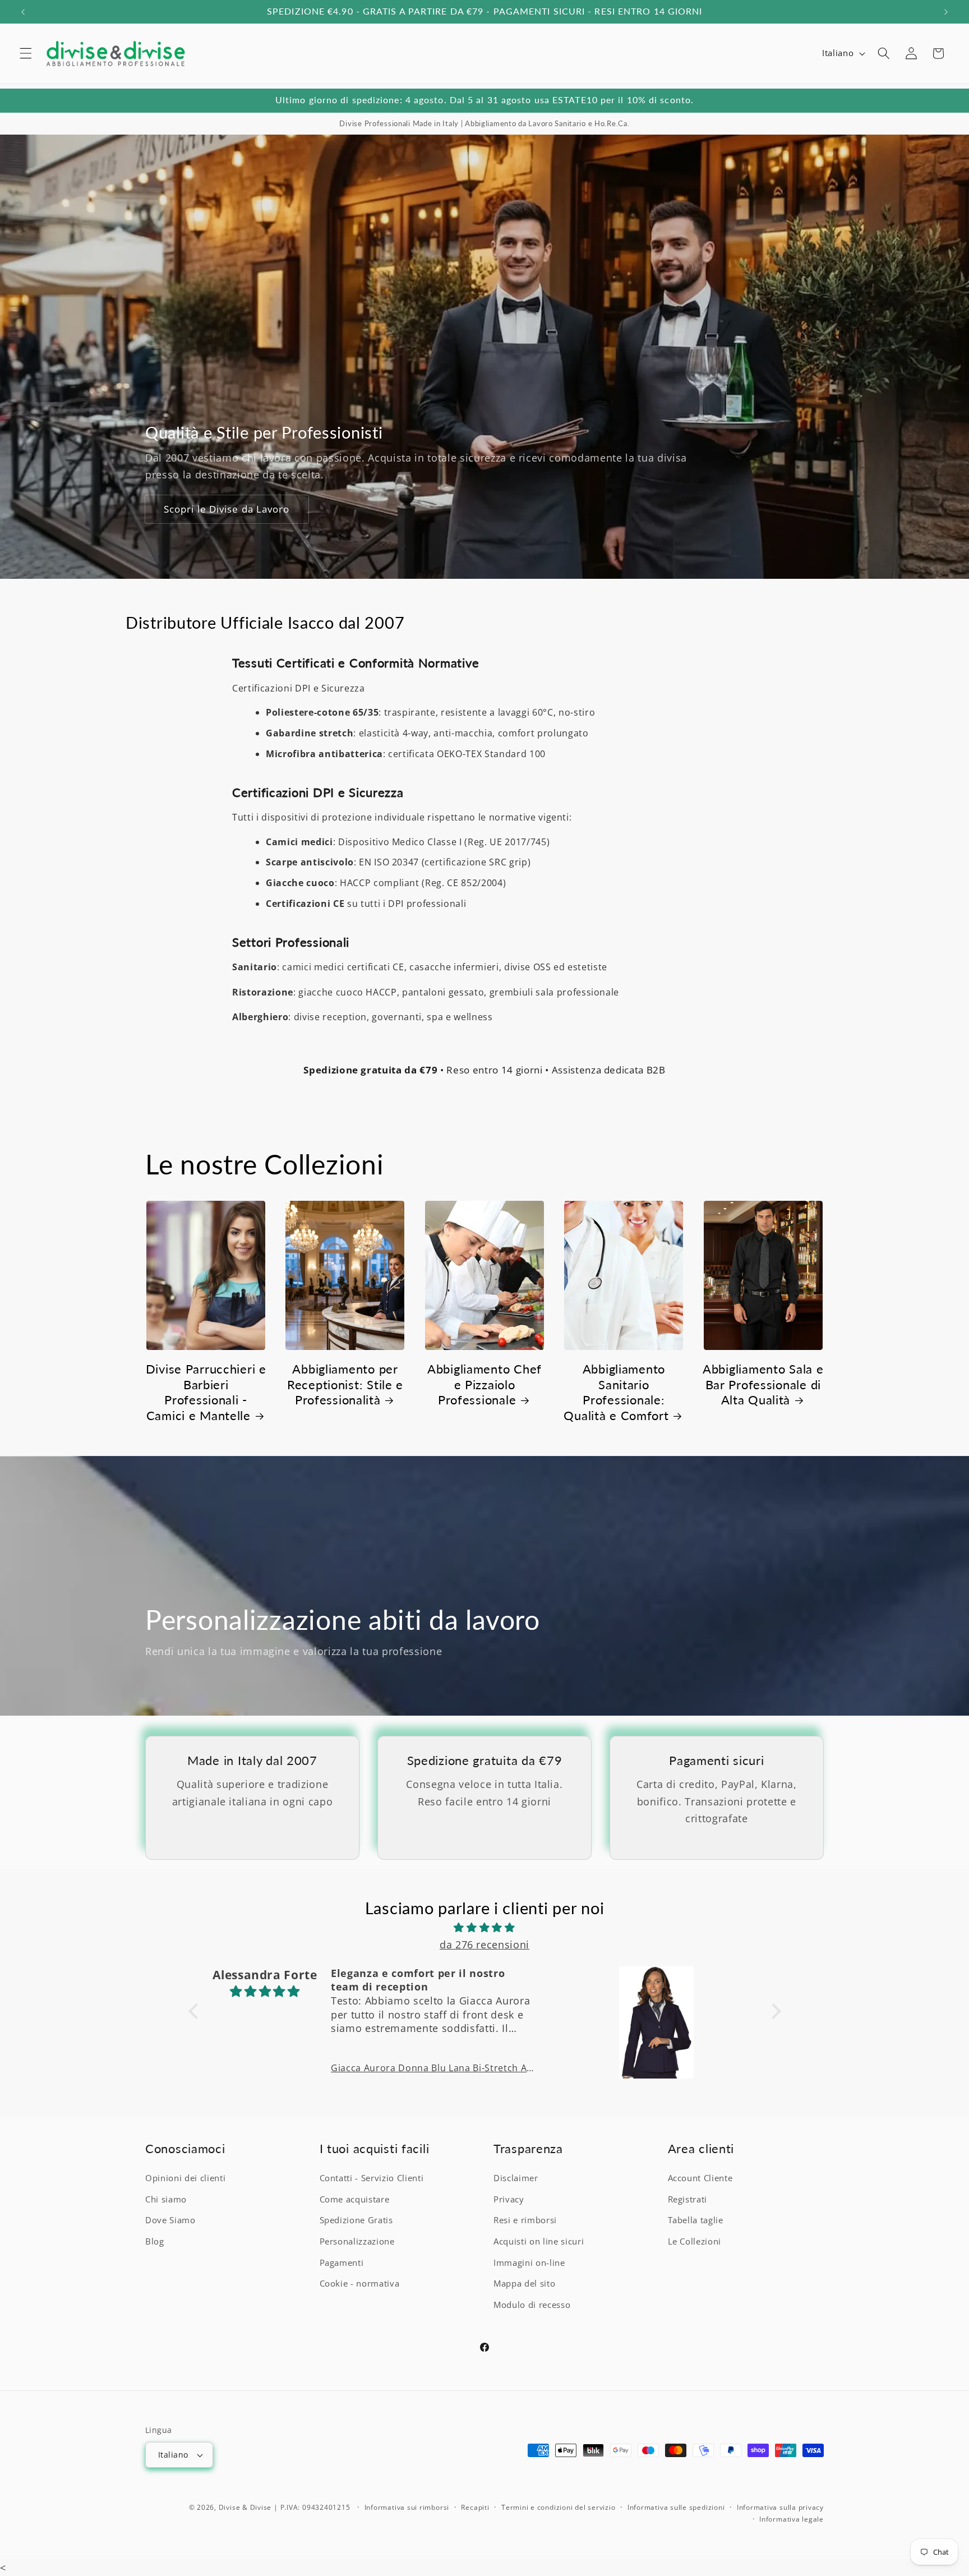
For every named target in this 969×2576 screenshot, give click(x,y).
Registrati (688, 2200)
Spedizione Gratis (356, 2221)
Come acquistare (355, 2200)
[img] (485, 1927)
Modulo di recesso (532, 2305)
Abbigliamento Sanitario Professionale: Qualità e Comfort (616, 1392)
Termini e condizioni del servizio (558, 2507)
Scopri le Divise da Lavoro (227, 509)
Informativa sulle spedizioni (676, 2507)
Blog (155, 2242)
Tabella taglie (696, 2221)
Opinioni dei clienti (185, 2179)
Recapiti (475, 2507)
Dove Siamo (170, 2221)
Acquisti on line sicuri (539, 2242)
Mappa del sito (524, 2284)
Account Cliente (700, 2179)
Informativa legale (792, 2519)
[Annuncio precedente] (23, 12)
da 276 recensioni (484, 1944)
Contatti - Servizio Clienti (372, 2179)
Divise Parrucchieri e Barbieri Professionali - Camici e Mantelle (206, 1392)
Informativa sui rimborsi (407, 2507)
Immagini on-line (529, 2263)
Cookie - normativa (360, 2284)
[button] (26, 53)
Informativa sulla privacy (780, 2507)
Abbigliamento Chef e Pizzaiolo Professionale (484, 1384)
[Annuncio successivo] (946, 12)
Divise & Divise (245, 2507)
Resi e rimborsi (525, 2221)
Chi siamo (166, 2200)
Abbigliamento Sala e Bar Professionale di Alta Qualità (763, 1384)
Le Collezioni (695, 2242)
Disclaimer (516, 2179)
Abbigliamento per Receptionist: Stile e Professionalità (345, 1384)
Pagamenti (342, 2263)
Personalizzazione (357, 2242)
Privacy (509, 2200)
